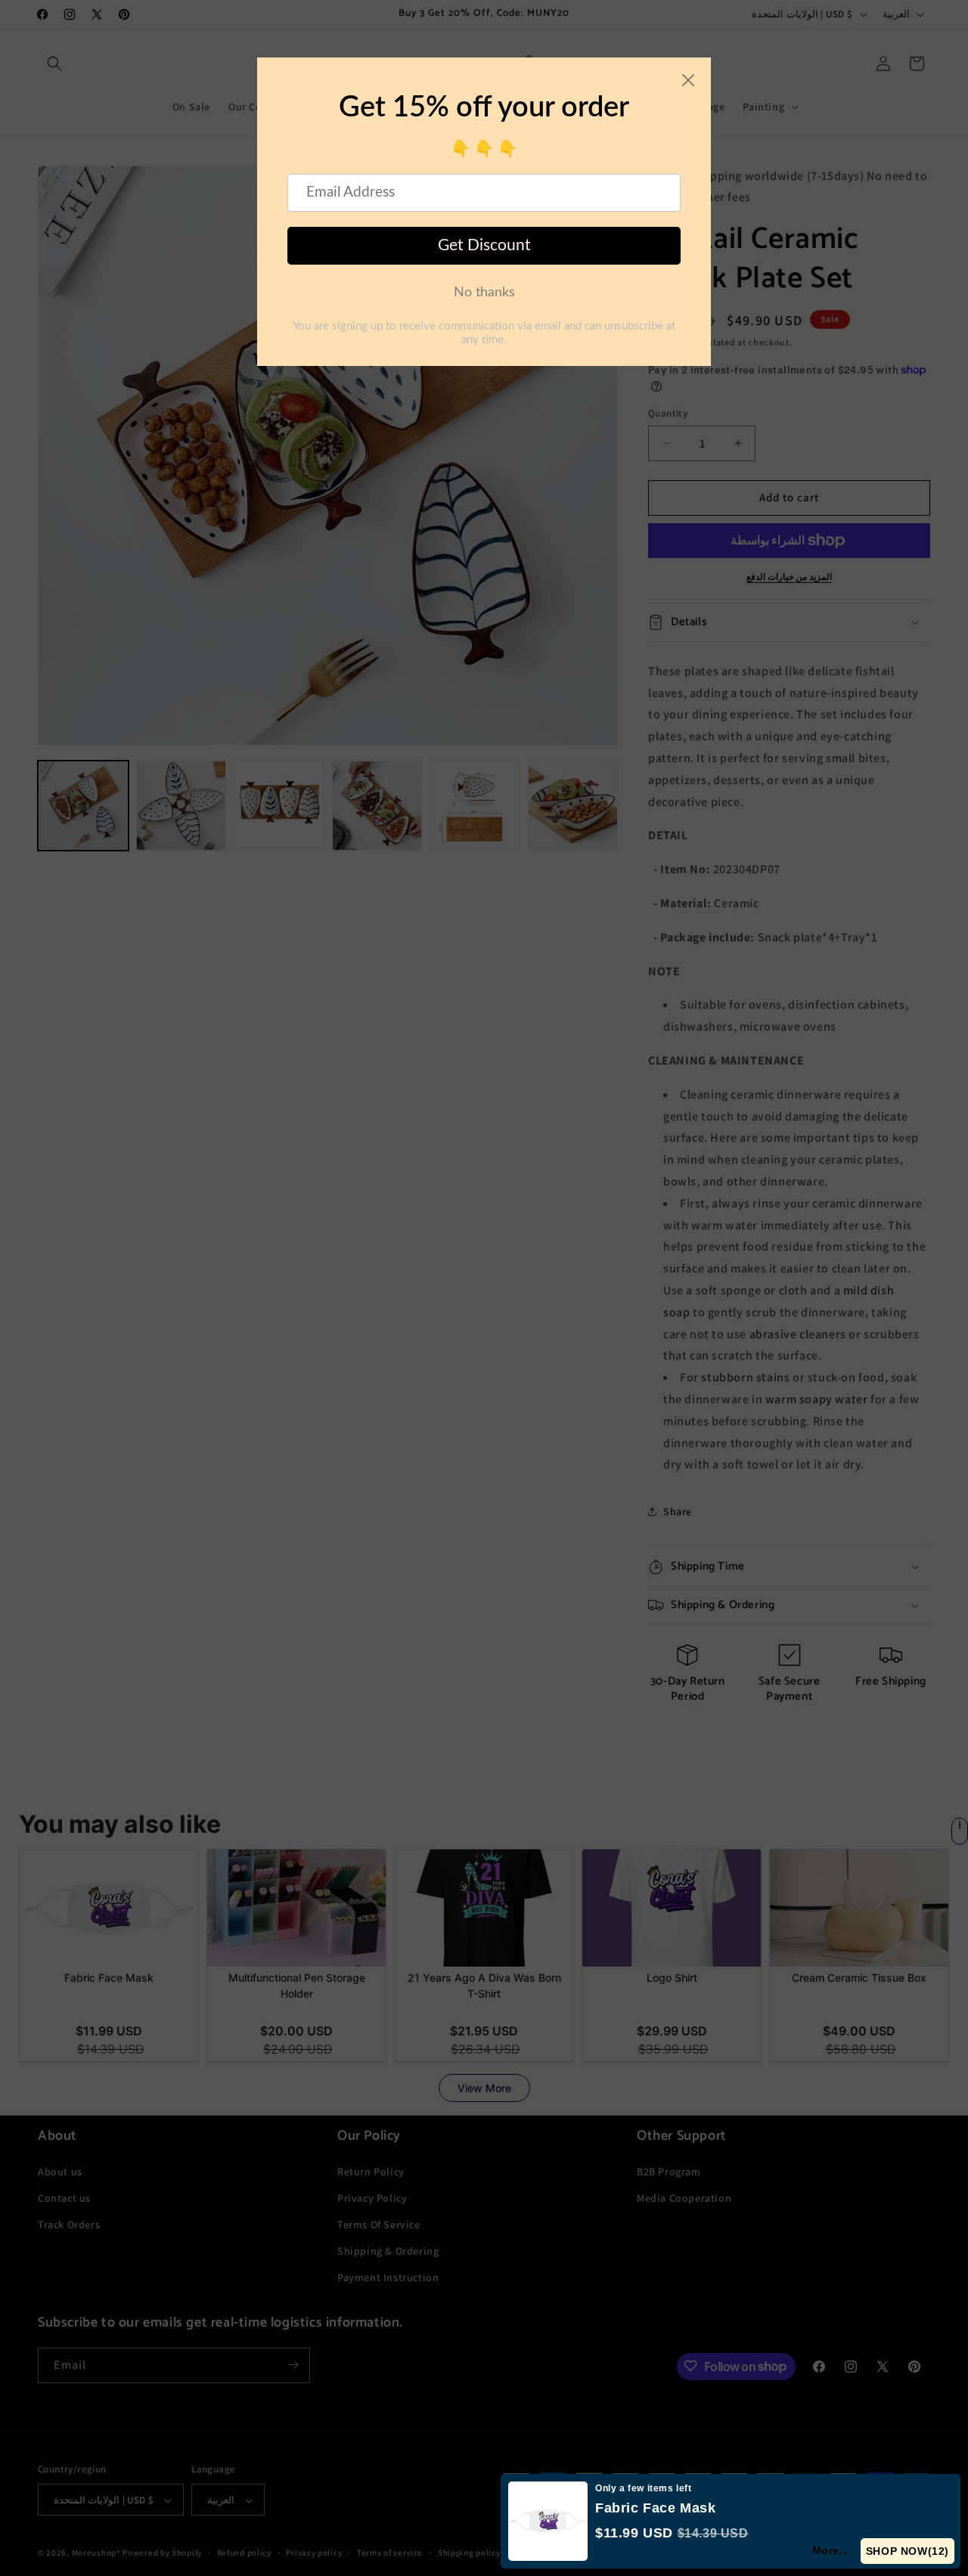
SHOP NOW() (908, 2551)
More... (832, 2550)
